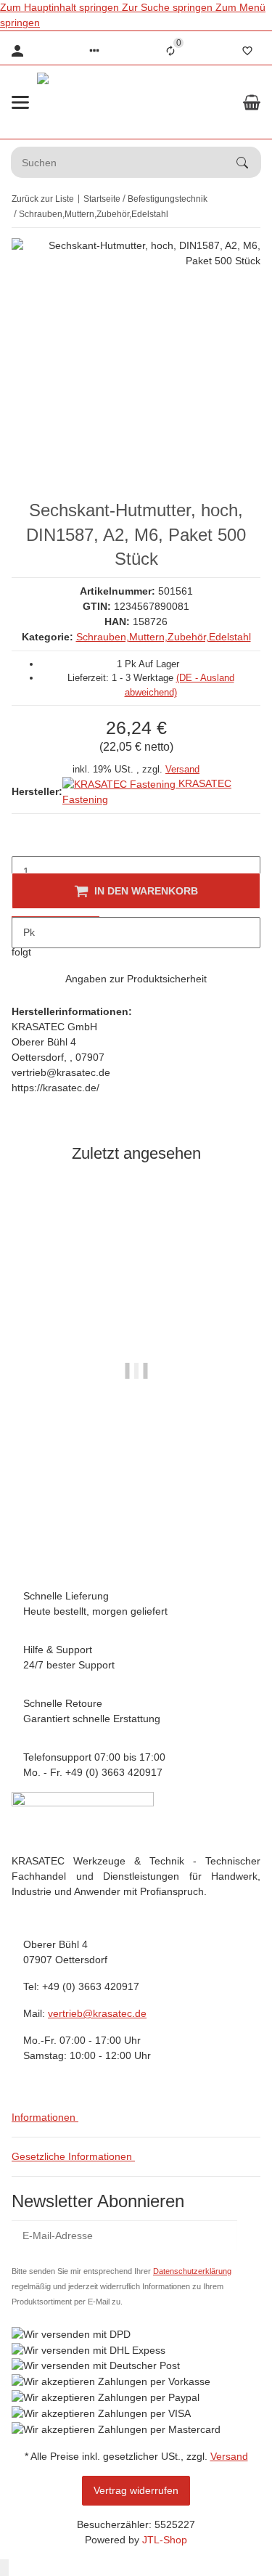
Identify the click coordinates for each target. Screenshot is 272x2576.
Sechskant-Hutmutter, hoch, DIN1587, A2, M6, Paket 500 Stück (136, 1476)
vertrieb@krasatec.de (97, 2013)
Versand (182, 769)
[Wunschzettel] (247, 51)
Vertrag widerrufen (136, 2490)
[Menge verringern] (23, 841)
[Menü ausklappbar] (20, 102)
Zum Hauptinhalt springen (61, 7)
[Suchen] (249, 163)
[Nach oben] (4, 2568)
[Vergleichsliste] (170, 51)
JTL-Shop (165, 2540)
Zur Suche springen (169, 7)
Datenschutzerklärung (192, 2271)
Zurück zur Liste (43, 199)
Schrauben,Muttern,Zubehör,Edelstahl (164, 637)
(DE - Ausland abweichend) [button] (191, 1545)
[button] (94, 51)
